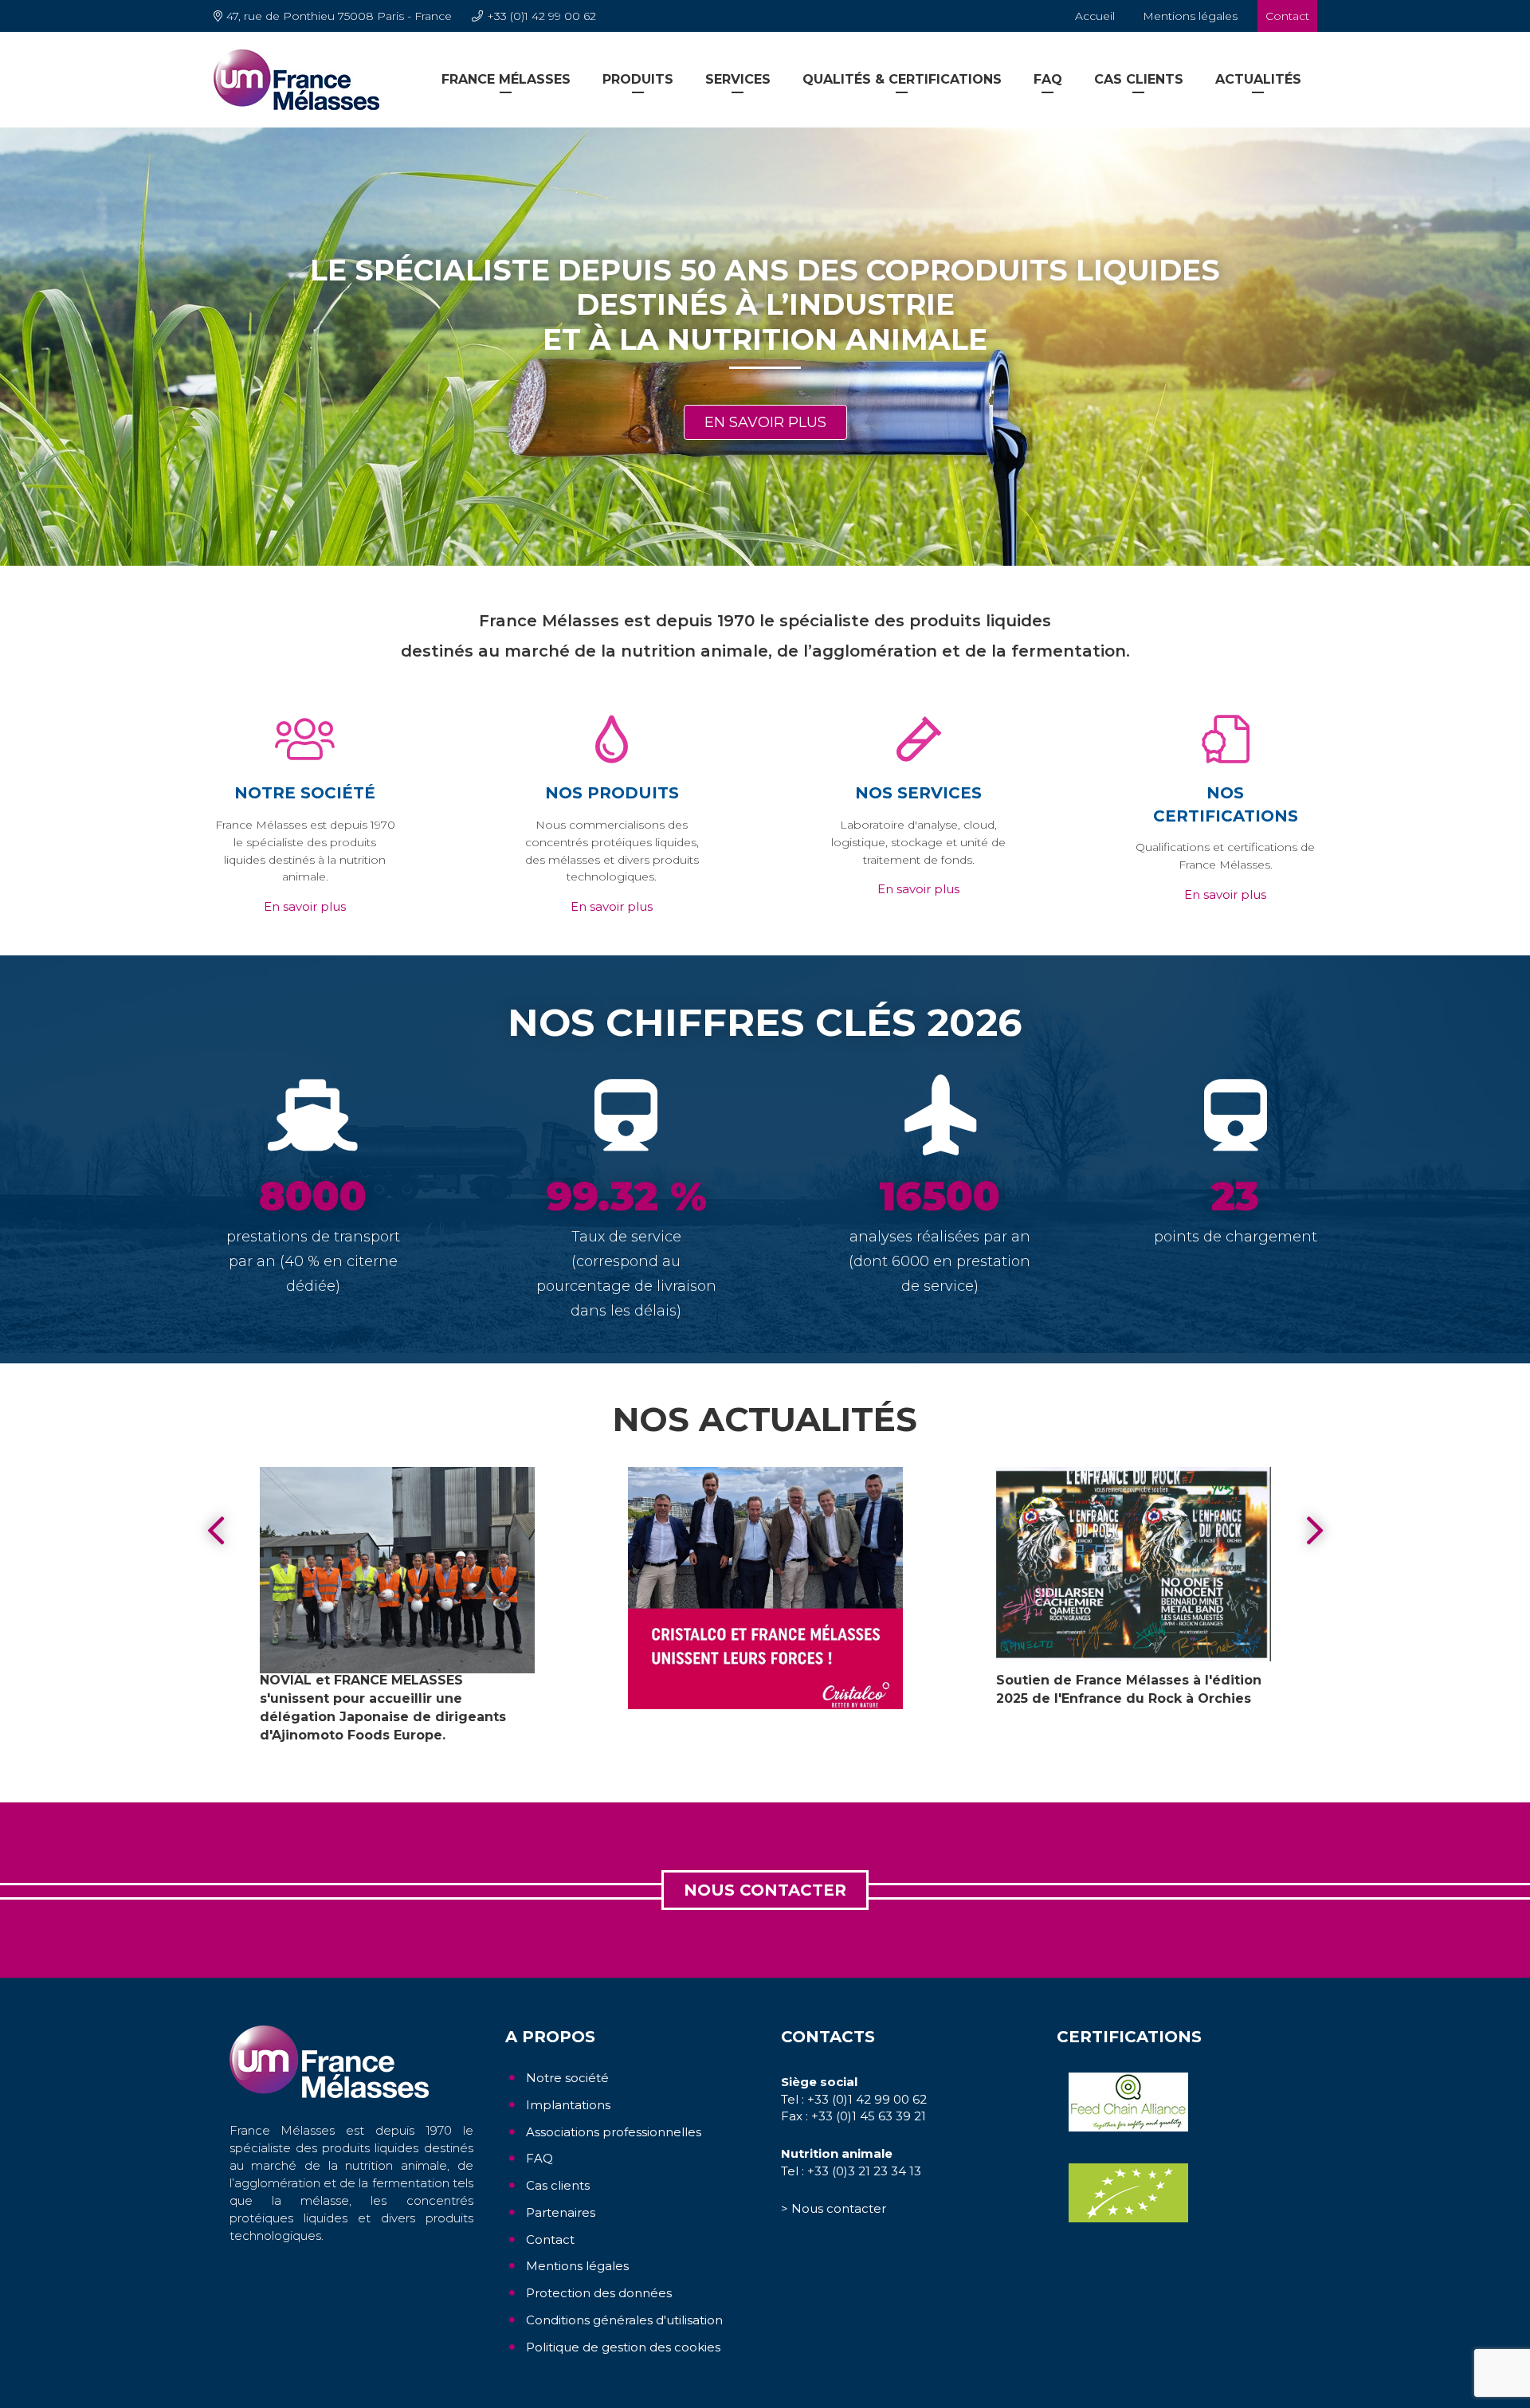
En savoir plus (765, 422)
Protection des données (599, 2293)
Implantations (568, 2105)
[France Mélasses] (296, 79)
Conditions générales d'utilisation (624, 2320)
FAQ (1048, 79)
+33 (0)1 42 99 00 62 (541, 16)
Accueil (1095, 16)
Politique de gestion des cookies (623, 2347)
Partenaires (561, 2212)
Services (738, 79)
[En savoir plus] (397, 1570)
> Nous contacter (834, 2208)
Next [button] (1315, 1531)
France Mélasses (506, 79)
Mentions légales (1190, 16)
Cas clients (1139, 79)
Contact (1287, 16)
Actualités (1258, 79)
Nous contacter (765, 1890)
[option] (765, 347)
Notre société (567, 2078)
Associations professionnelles (614, 2132)
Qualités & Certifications (902, 79)
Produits (638, 79)
